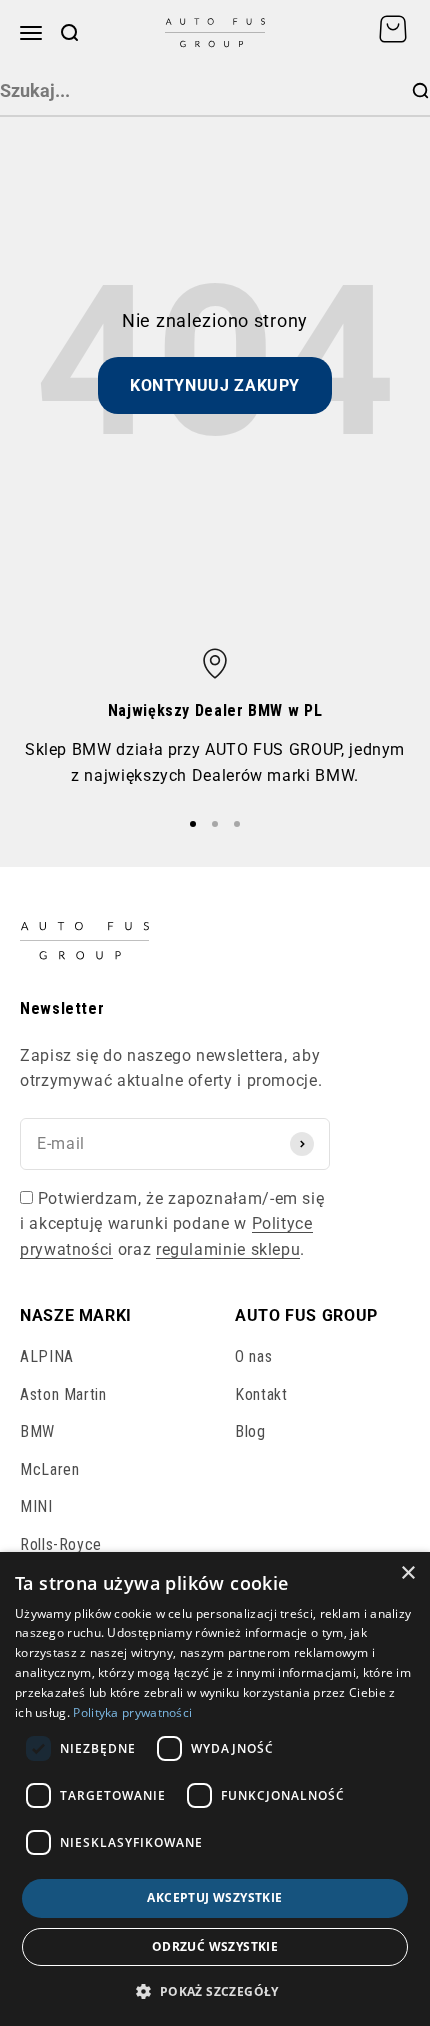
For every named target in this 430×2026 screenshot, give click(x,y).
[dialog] (215, 1789)
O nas (253, 1356)
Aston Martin (63, 1394)
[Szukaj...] (420, 91)
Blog (250, 1431)
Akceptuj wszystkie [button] (214, 1897)
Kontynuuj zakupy (215, 385)
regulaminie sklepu (228, 1249)
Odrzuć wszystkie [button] (215, 1946)
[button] (214, 1991)
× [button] (407, 1573)
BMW (37, 1431)
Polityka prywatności (132, 1712)
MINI (36, 1506)
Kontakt (261, 1394)
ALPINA (47, 1356)
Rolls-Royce (61, 1544)
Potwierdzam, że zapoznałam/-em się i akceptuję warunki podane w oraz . (172, 1224)
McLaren (49, 1469)
